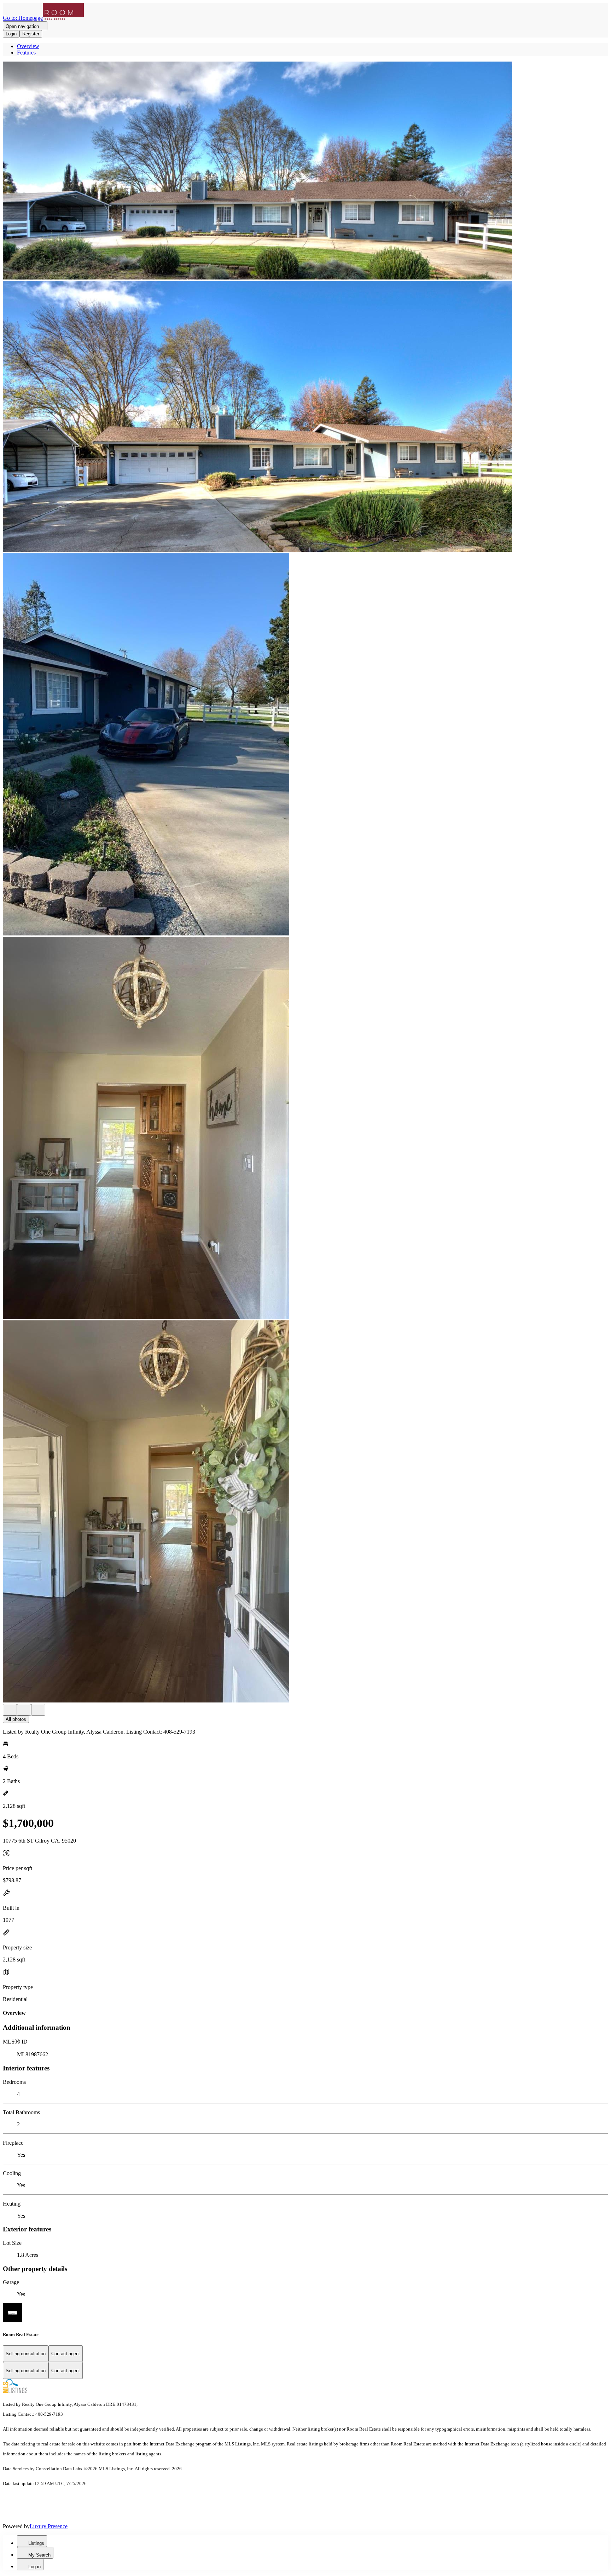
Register (31, 34)
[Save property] (24, 1710)
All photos (16, 1719)
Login (11, 34)
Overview (28, 46)
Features (26, 53)
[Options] (10, 1710)
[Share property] (38, 1710)
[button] (305, 171)
